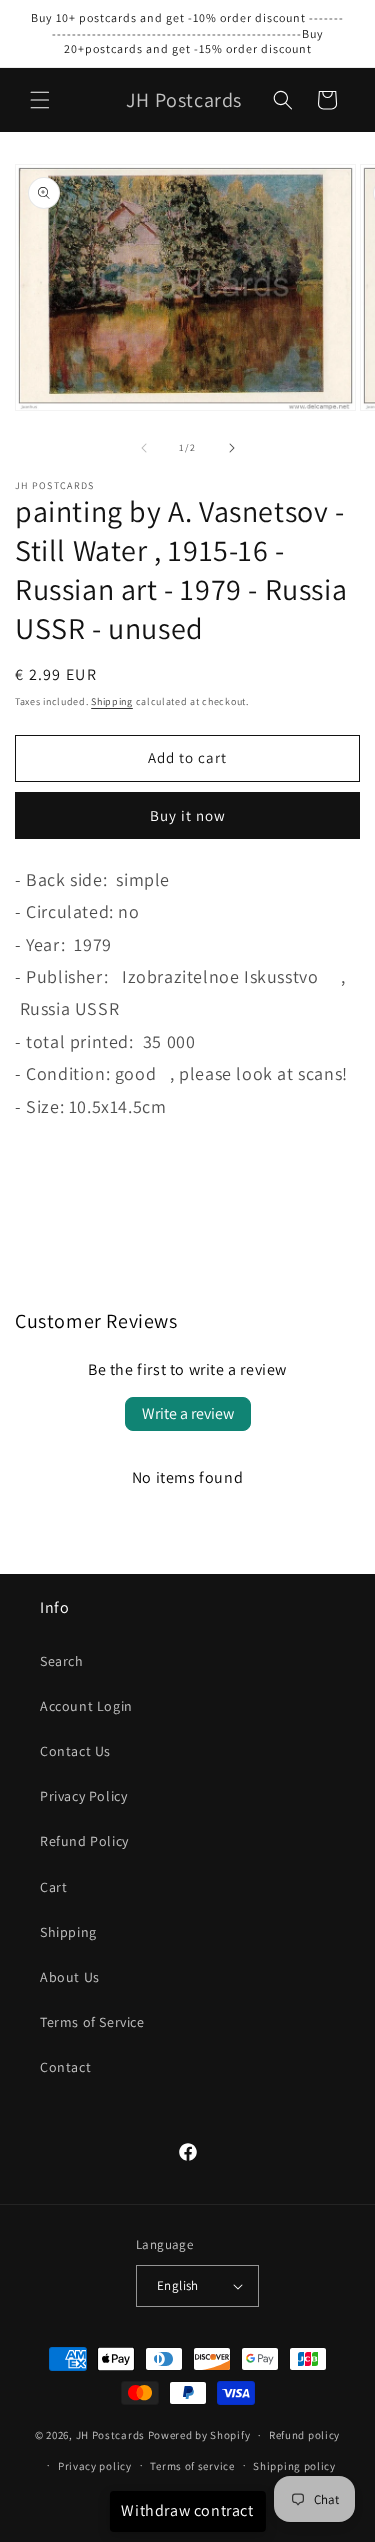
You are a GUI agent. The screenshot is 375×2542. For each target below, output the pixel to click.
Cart (53, 1887)
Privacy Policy (83, 1796)
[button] (40, 100)
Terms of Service (92, 2022)
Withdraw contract (187, 2510)
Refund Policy (84, 1841)
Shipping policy (294, 2466)
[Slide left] (144, 448)
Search (62, 1661)
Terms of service (192, 2466)
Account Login (86, 1706)
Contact (65, 2067)
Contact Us (75, 1751)
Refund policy (304, 2435)
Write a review (188, 1413)
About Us (70, 1977)
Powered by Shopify (199, 2435)
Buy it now (188, 815)
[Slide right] (232, 448)
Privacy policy (95, 2466)
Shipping (112, 701)
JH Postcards (110, 2435)
